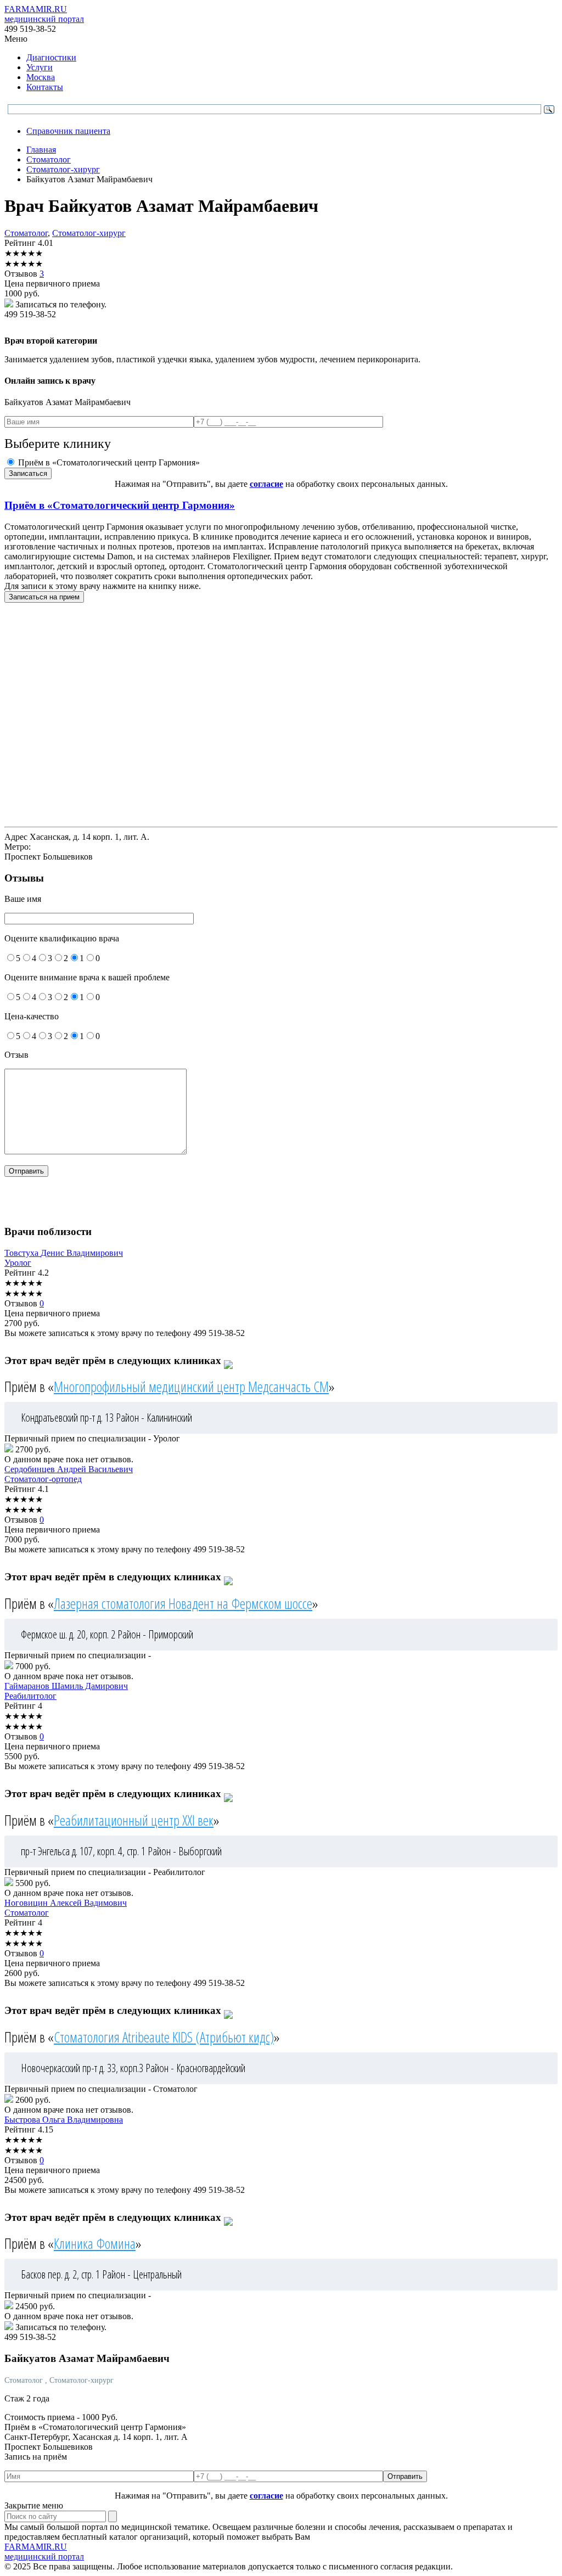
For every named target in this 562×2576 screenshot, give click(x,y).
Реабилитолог (30, 1696)
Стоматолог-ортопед (43, 1479)
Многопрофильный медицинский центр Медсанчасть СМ (191, 1387)
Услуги (40, 67)
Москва (41, 77)
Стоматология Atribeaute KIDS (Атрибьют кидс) (164, 2037)
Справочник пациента (68, 131)
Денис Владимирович (64, 1253)
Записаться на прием (44, 597)
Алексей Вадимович (66, 1903)
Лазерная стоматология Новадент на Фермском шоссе (183, 1603)
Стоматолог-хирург (89, 233)
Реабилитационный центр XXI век (134, 1820)
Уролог (18, 1263)
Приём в (120, 505)
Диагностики (51, 57)
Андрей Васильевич (69, 1469)
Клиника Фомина (95, 2243)
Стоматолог (26, 233)
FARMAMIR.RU (44, 14)
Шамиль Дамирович (66, 1686)
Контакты (45, 87)
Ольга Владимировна (64, 2120)
